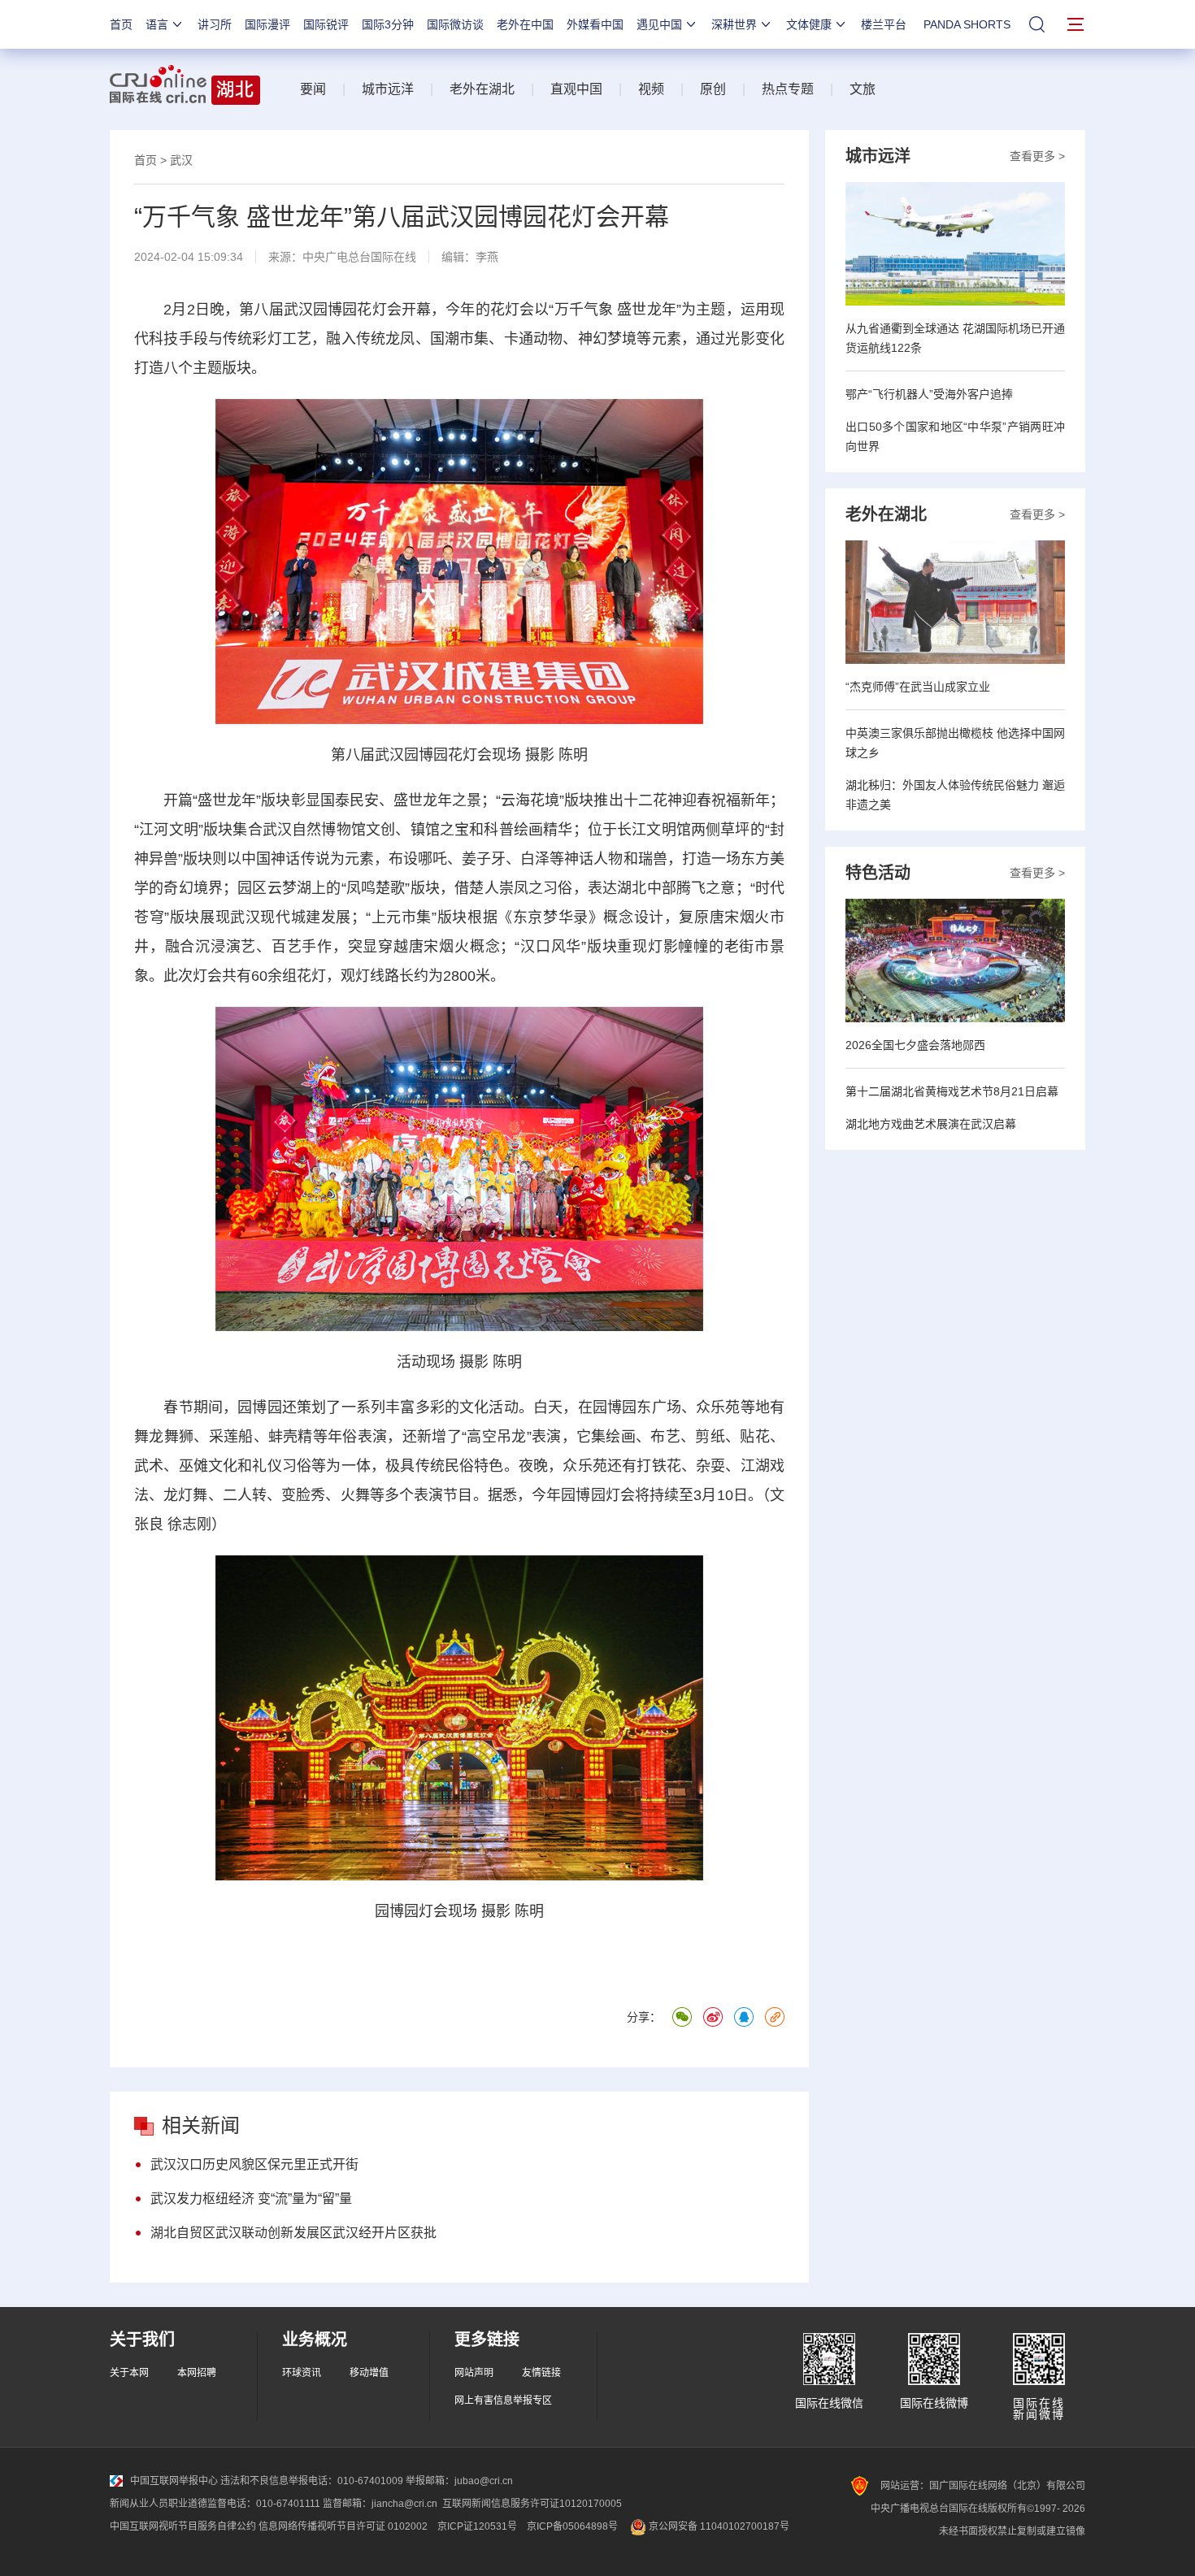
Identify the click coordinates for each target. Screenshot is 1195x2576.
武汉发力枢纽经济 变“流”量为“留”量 (251, 2199)
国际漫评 (267, 24)
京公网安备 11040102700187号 (718, 2526)
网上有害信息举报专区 (503, 2400)
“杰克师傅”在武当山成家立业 (918, 687)
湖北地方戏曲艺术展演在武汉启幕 (931, 1124)
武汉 (181, 160)
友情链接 (541, 2373)
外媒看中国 (595, 24)
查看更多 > (1037, 156)
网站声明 (474, 2373)
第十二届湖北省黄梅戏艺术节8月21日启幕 (952, 1091)
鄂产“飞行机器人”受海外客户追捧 (929, 394)
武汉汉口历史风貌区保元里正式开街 (254, 2164)
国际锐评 (326, 24)
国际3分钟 (388, 24)
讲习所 (215, 24)
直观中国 (576, 89)
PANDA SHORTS (967, 24)
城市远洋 (388, 89)
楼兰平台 (884, 24)
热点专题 (788, 89)
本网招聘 (197, 2373)
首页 (121, 24)
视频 (651, 89)
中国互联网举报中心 (174, 2481)
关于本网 (129, 2373)
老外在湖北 (482, 89)
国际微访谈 (455, 24)
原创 (713, 89)
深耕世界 (734, 24)
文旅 (863, 89)
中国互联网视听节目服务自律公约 (183, 2526)
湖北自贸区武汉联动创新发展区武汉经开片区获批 (293, 2233)
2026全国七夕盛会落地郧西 (915, 1045)
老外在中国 (525, 24)
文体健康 (809, 24)
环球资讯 (302, 2373)
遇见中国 (659, 24)
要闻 (313, 89)
